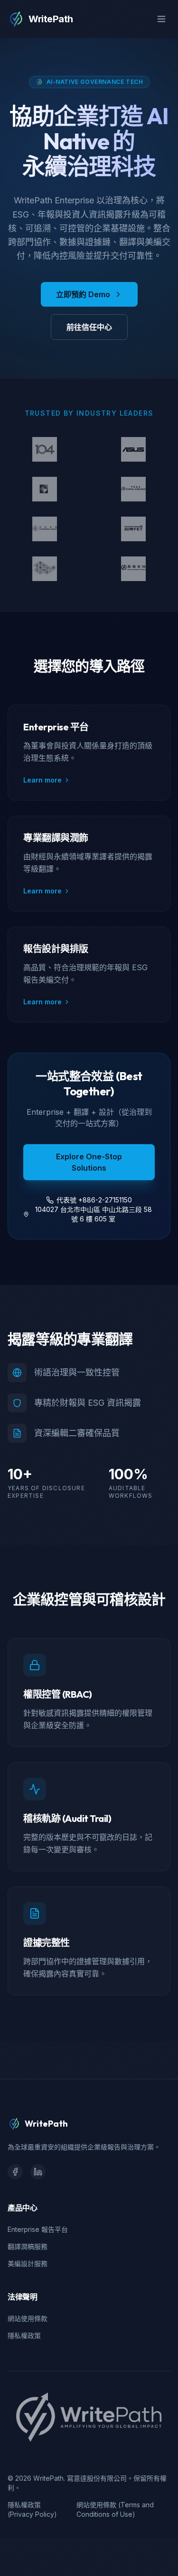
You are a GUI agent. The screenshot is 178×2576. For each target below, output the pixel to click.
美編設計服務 (28, 2263)
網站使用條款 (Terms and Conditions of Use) (115, 2509)
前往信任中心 (89, 327)
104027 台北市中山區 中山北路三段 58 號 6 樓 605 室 (94, 1214)
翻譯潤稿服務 (28, 2246)
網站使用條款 (28, 2318)
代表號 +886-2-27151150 (94, 1200)
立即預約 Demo (83, 294)
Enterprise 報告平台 (38, 2229)
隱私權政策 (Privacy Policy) (32, 2509)
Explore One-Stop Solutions (89, 1162)
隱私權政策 (24, 2335)
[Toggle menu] (161, 19)
